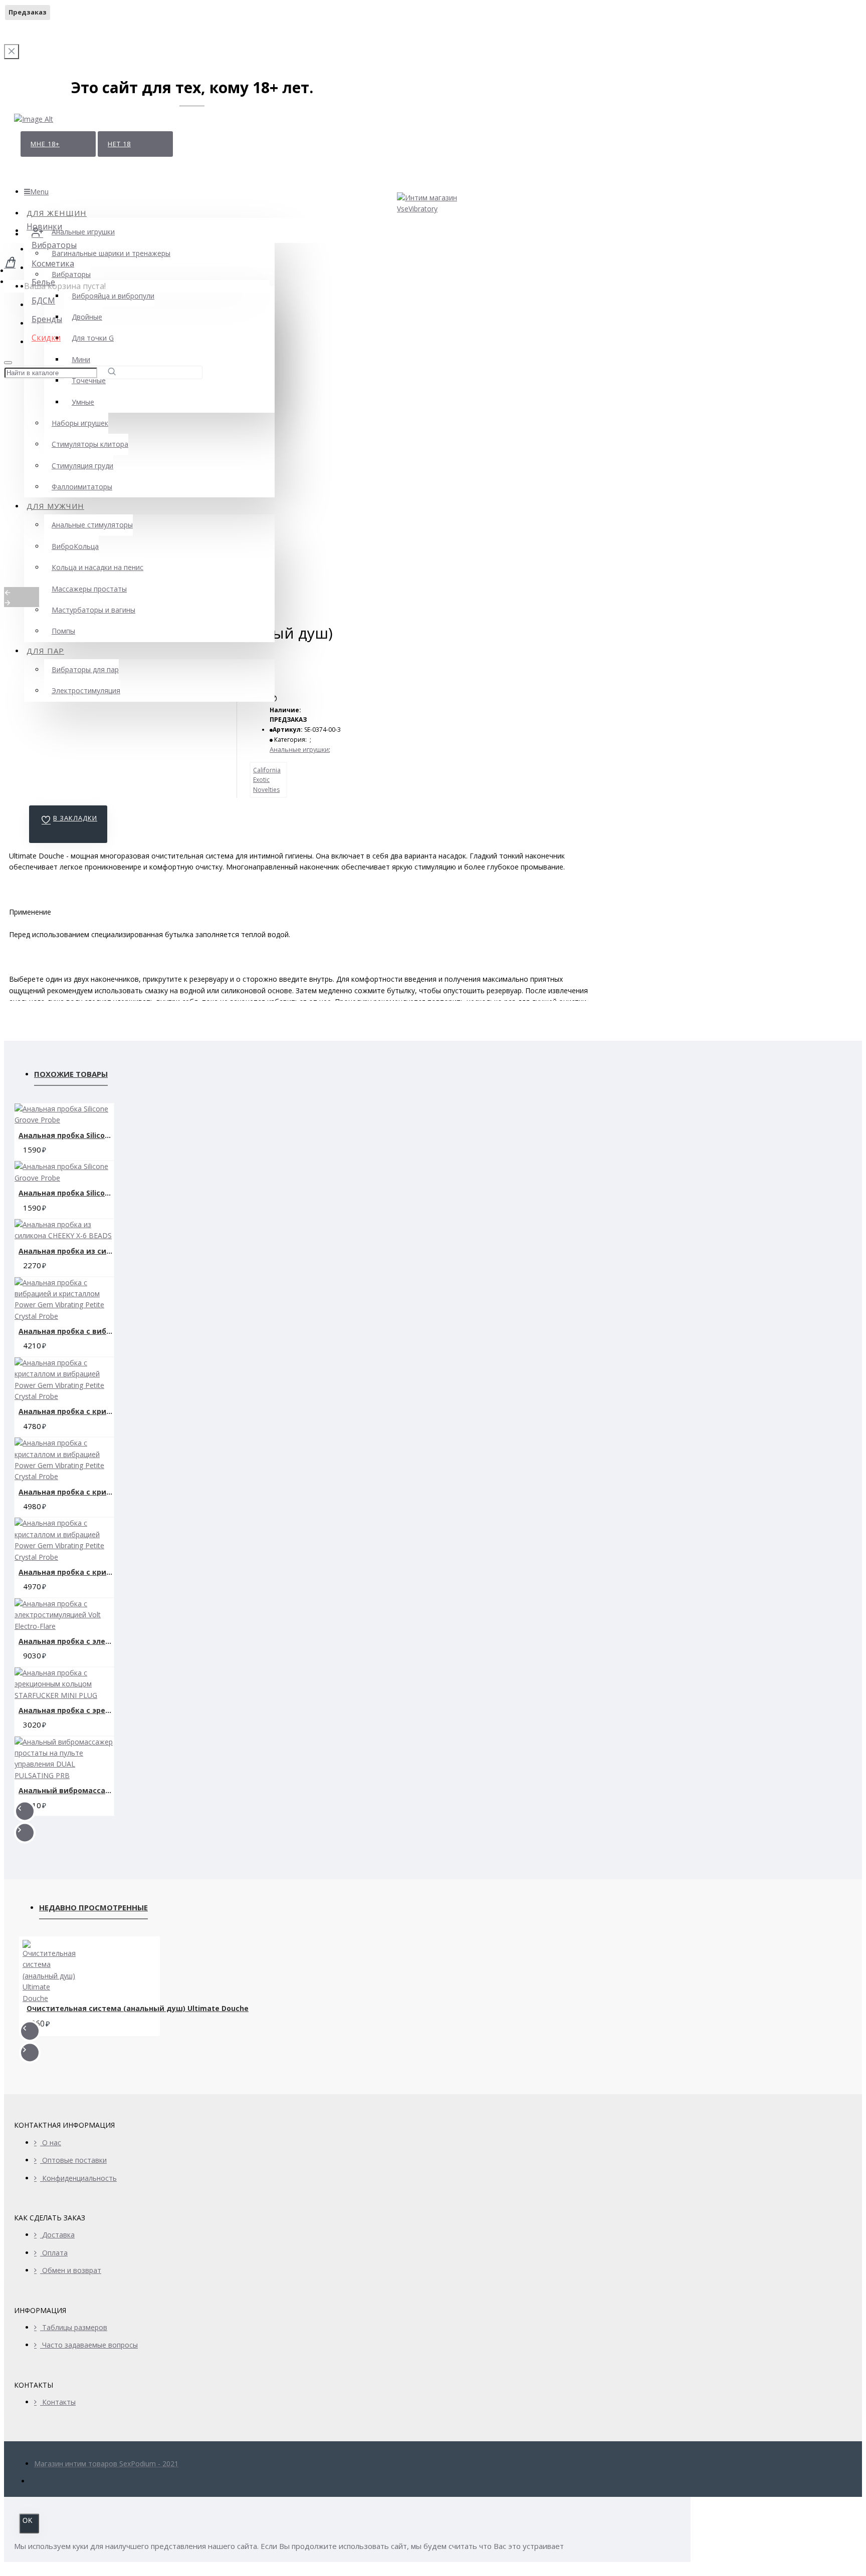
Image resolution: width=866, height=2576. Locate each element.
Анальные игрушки (299, 750)
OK (28, 2521)
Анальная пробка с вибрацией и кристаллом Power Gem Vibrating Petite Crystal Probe (66, 1331)
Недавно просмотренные (93, 1907)
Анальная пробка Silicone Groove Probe (66, 1135)
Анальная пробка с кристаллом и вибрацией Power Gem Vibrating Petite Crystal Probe (66, 1411)
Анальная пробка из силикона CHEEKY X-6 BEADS (66, 1251)
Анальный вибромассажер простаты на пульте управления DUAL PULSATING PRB (66, 1790)
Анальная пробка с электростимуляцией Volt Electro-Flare (66, 1641)
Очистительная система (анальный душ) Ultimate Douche (138, 2009)
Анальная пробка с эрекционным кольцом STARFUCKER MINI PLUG (66, 1710)
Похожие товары (71, 1074)
